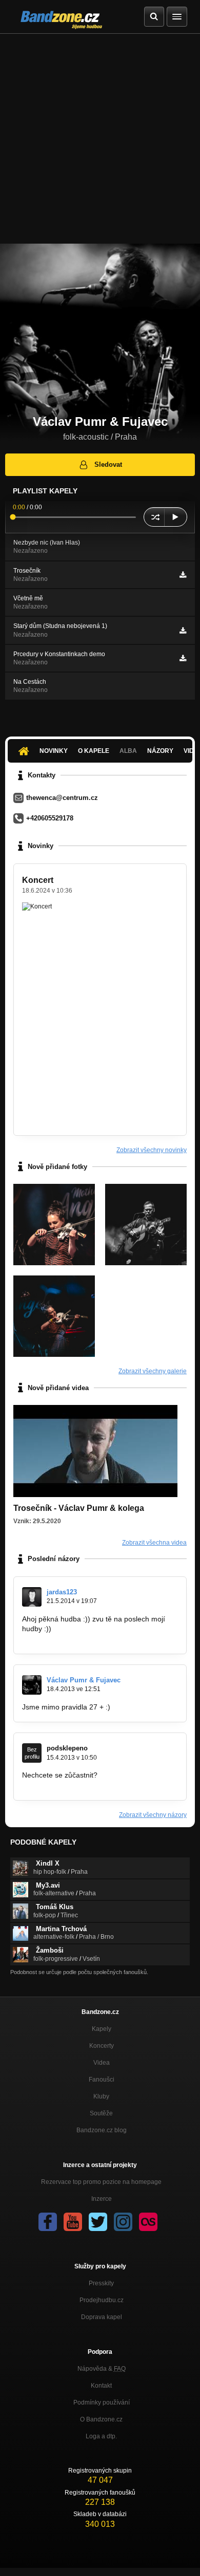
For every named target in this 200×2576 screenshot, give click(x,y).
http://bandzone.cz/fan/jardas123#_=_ (84, 1638)
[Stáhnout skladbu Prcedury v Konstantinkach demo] (183, 658)
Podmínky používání (102, 2402)
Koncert (38, 880)
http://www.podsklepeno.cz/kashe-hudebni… (94, 1785)
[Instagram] (123, 2222)
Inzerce (102, 2199)
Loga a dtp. (101, 2436)
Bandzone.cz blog (102, 2130)
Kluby (101, 2096)
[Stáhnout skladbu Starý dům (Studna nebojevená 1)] (183, 631)
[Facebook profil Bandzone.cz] (48, 2222)
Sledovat (108, 464)
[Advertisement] (100, 139)
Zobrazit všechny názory (153, 1815)
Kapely (102, 2029)
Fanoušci (102, 2080)
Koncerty (102, 2046)
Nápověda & (102, 2369)
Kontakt (101, 2386)
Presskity (101, 2283)
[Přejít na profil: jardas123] (32, 1597)
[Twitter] (98, 2222)
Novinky (54, 751)
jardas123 (62, 1592)
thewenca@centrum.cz (62, 798)
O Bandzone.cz (101, 2419)
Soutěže (101, 2113)
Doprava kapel (102, 2317)
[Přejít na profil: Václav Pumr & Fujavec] (32, 1685)
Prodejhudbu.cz (102, 2300)
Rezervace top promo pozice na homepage (101, 2182)
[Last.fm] (148, 2222)
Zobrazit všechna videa (154, 1543)
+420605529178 (50, 818)
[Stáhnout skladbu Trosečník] (183, 575)
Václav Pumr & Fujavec (84, 1680)
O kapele (94, 751)
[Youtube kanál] (73, 2222)
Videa (102, 2063)
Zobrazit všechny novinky (152, 1150)
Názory (160, 751)
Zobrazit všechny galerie (153, 1371)
